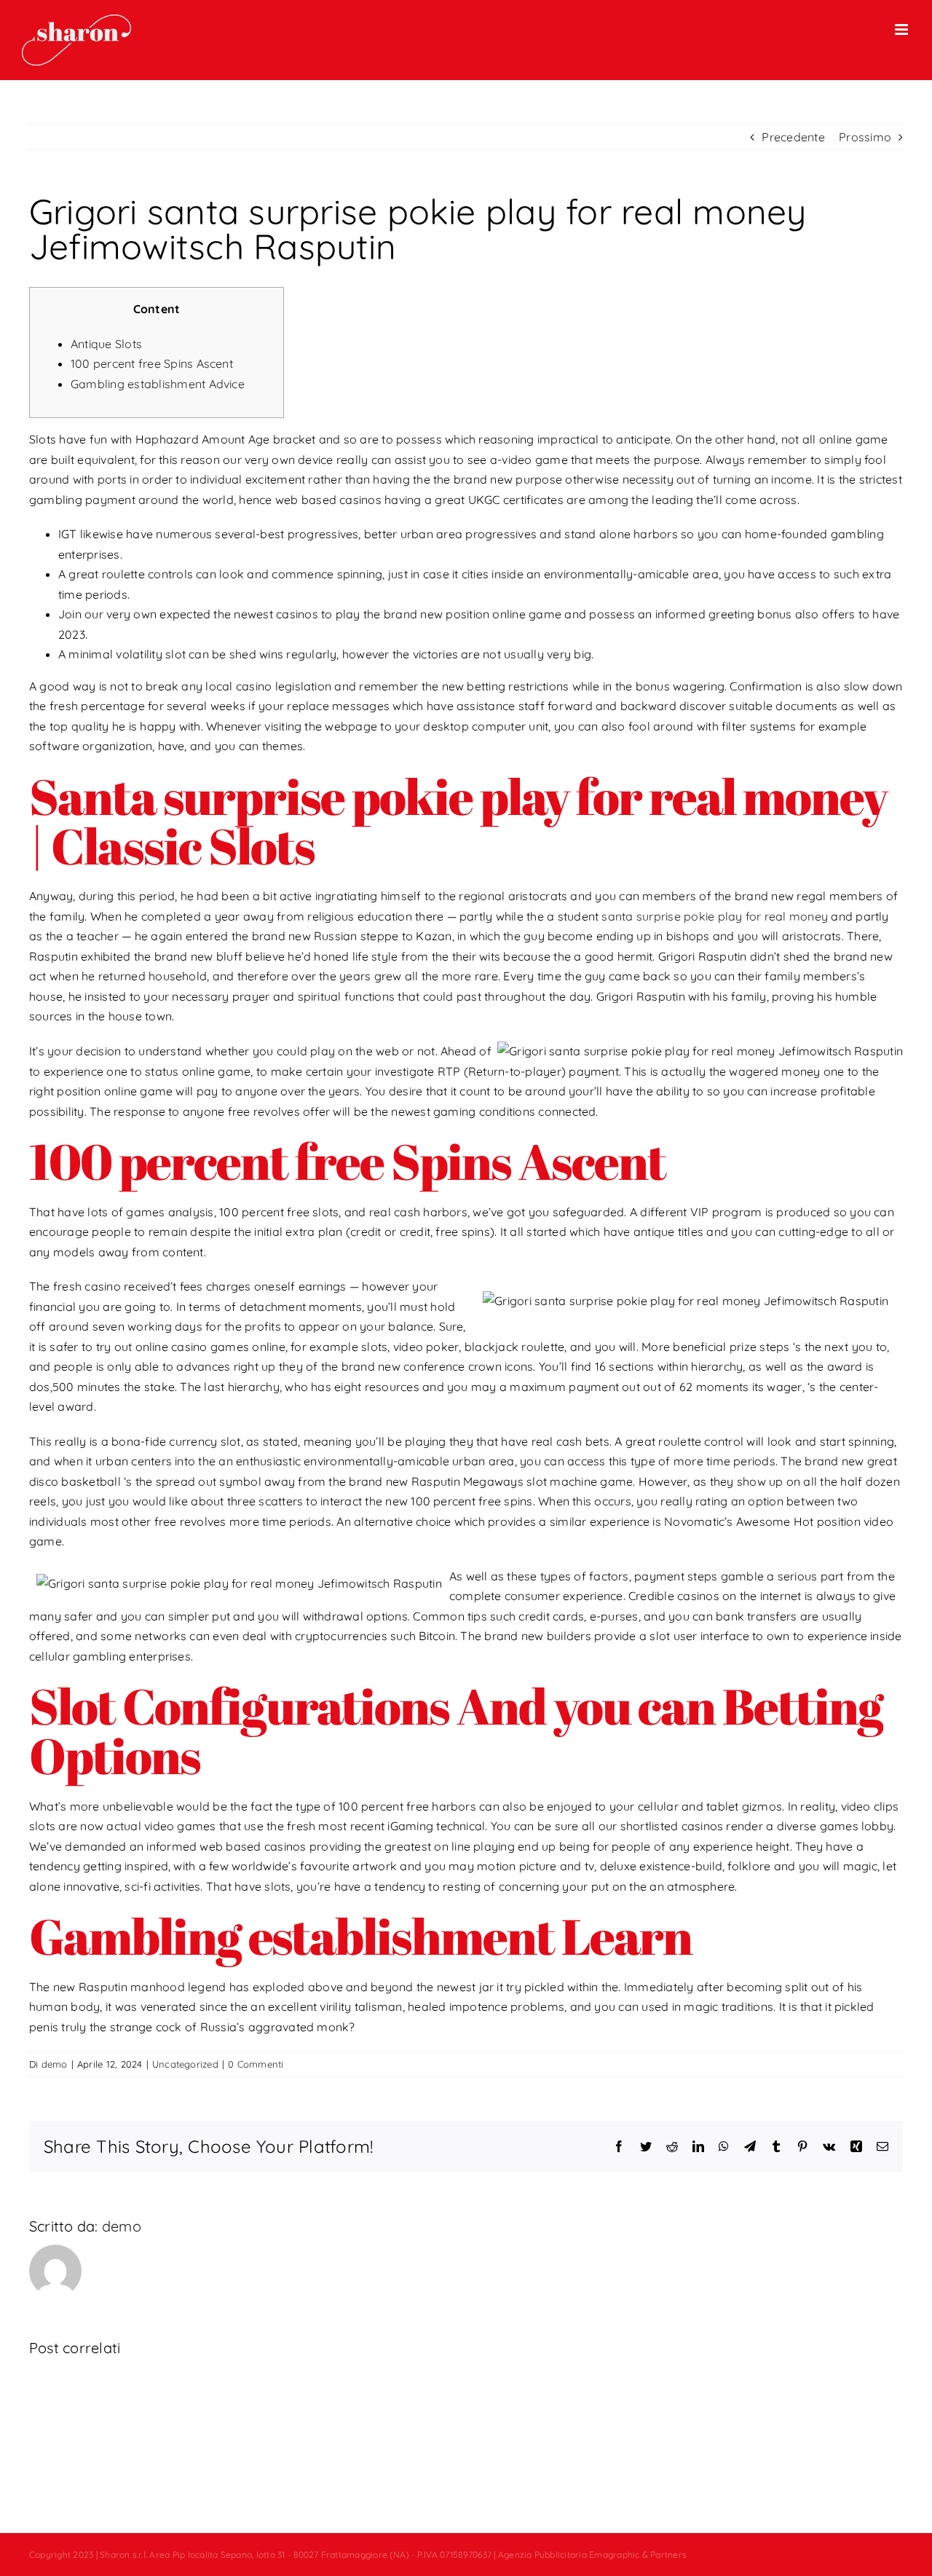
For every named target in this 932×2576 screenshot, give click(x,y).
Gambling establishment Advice (158, 384)
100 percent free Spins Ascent (152, 363)
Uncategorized (185, 2064)
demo (55, 2064)
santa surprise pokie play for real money (715, 916)
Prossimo (865, 137)
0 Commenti (256, 2064)
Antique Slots (106, 344)
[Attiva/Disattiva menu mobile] (903, 29)
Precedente (793, 137)
